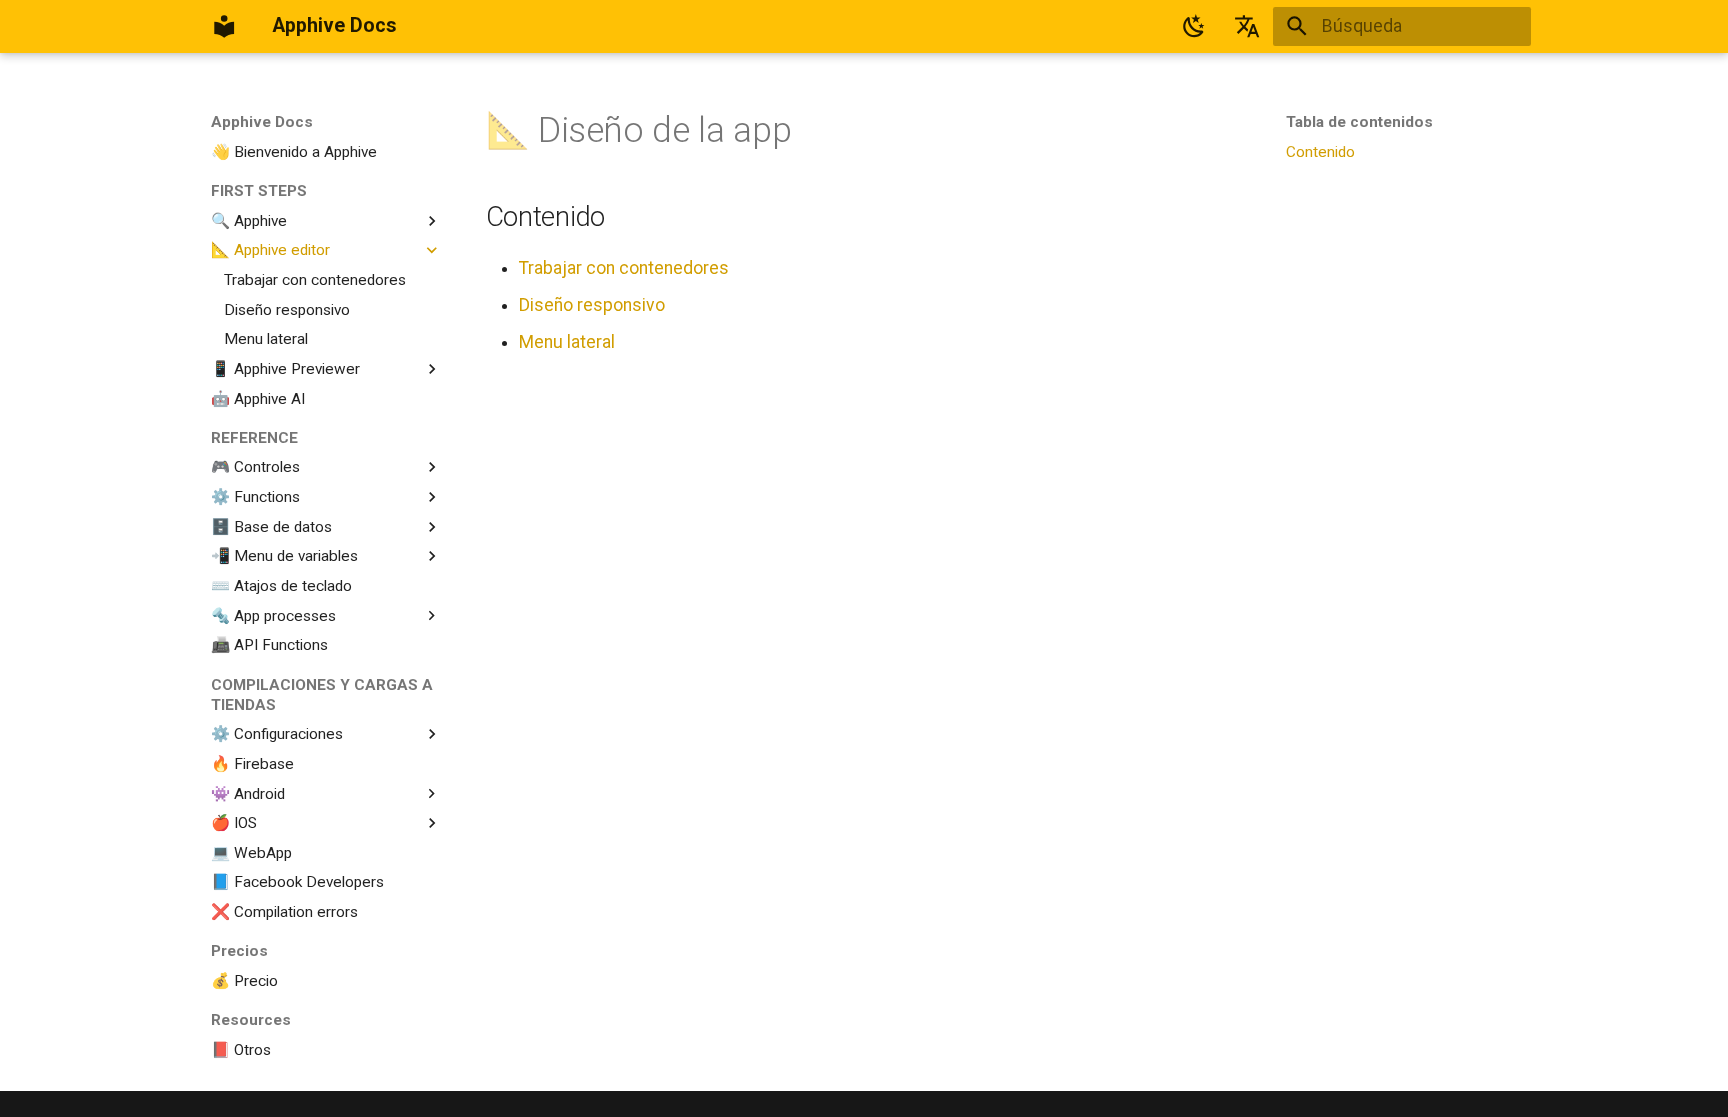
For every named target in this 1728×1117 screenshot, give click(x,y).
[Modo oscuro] (1194, 26)
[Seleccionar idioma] (1247, 26)
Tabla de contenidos (1359, 122)
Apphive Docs (262, 122)
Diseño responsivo (592, 305)
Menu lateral (567, 342)
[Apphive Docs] (224, 26)
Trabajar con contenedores (624, 268)
